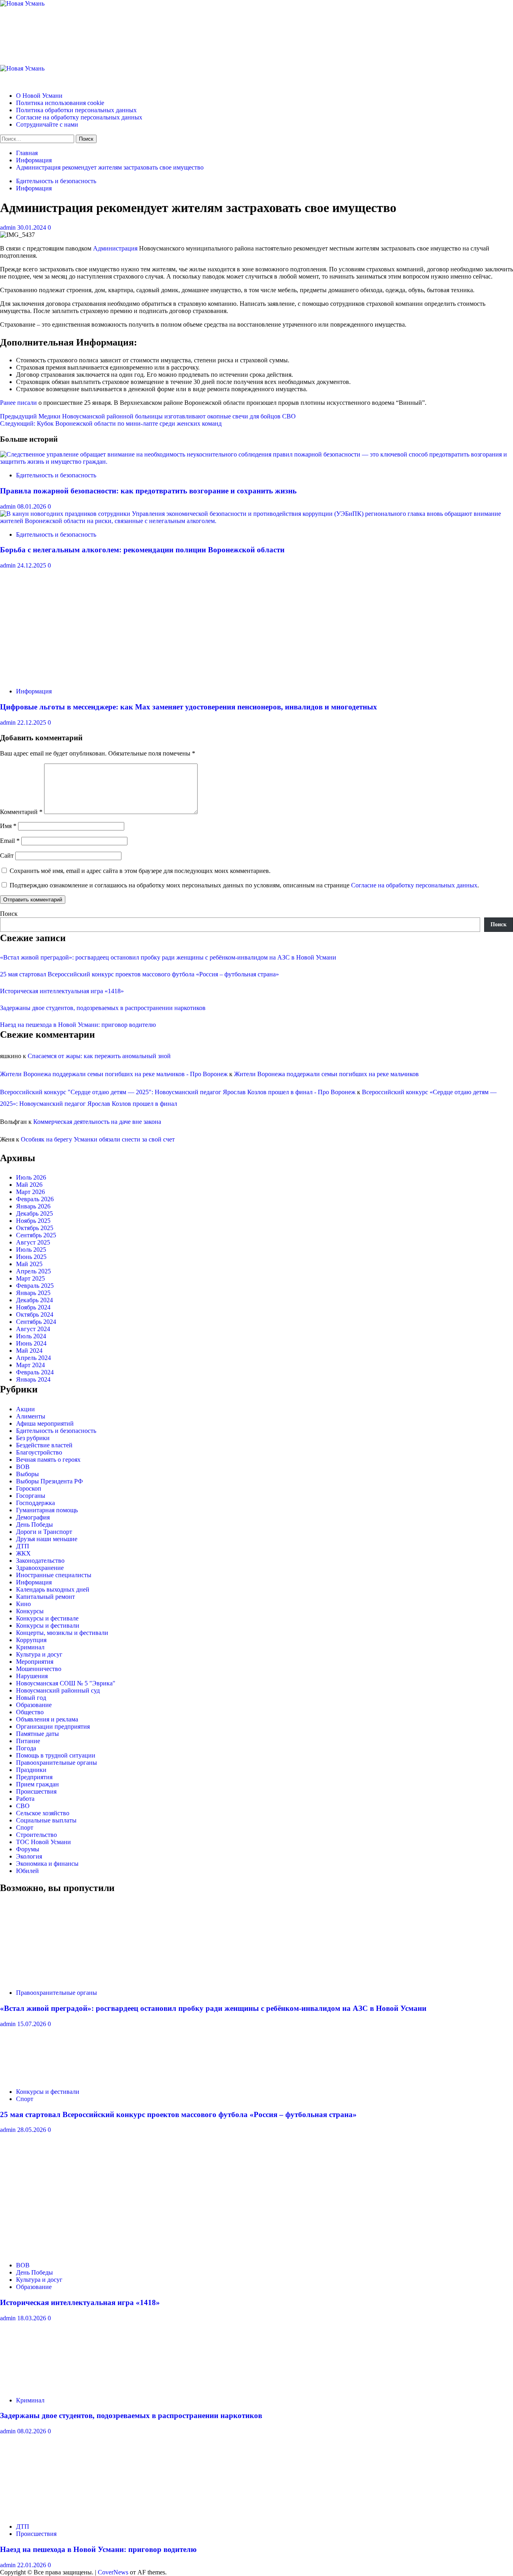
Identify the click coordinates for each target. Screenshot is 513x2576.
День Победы (34, 1524)
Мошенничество (39, 1669)
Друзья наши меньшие (47, 1539)
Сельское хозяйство (43, 1813)
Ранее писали (18, 403)
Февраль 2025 (35, 1286)
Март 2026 (30, 1192)
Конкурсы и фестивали (48, 1625)
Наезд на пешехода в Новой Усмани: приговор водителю (78, 1025)
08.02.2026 (32, 2431)
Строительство (36, 1835)
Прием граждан (37, 1784)
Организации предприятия (53, 1726)
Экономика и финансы (47, 1864)
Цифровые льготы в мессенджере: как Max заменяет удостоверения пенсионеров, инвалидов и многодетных (189, 707)
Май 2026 (29, 1185)
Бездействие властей (44, 1445)
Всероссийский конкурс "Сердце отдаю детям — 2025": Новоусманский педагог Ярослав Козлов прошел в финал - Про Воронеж (178, 1092)
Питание (28, 1741)
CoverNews (113, 2572)
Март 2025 (30, 1278)
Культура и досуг (39, 1654)
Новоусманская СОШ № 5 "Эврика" (66, 1683)
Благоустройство (39, 1452)
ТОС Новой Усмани (43, 1842)
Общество (30, 1712)
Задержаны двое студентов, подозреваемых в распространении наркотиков (103, 1008)
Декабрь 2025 (34, 1213)
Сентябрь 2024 (36, 1322)
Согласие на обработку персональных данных (79, 117)
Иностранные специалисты (54, 1575)
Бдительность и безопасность (56, 181)
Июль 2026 (31, 1177)
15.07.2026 (32, 2024)
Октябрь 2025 (35, 1228)
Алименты (31, 1416)
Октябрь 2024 (35, 1314)
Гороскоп (29, 1488)
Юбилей (27, 1871)
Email (10, 841)
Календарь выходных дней (53, 1589)
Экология (29, 1856)
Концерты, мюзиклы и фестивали (62, 1633)
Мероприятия (35, 1662)
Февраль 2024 (35, 1372)
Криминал (30, 1647)
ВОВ (23, 1467)
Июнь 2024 (31, 1343)
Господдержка (35, 1503)
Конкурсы (30, 1611)
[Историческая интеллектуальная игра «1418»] (60, 2252)
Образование (34, 1705)
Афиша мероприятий (45, 1423)
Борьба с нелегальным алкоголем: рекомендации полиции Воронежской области (142, 550)
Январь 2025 (33, 1293)
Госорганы (31, 1496)
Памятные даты (37, 1734)
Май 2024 (29, 1351)
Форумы (28, 1849)
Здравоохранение (40, 1568)
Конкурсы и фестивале (47, 1618)
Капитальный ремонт (45, 1597)
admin (9, 227)
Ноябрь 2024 (33, 1307)
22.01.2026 (32, 2565)
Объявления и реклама (47, 1719)
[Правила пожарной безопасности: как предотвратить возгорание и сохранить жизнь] (256, 462)
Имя (8, 826)
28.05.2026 (32, 2130)
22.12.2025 (32, 722)
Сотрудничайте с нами (47, 124)
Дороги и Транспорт (44, 1532)
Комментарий (21, 812)
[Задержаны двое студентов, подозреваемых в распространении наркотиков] (60, 2387)
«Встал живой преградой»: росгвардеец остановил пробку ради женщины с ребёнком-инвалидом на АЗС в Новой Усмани (168, 957)
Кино (23, 1604)
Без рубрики (33, 1438)
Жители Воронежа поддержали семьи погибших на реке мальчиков (326, 1074)
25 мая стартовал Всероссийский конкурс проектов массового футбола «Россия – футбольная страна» (139, 974)
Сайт (7, 856)
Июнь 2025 (31, 1257)
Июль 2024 (31, 1336)
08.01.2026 (32, 506)
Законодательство (40, 1561)
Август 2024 (33, 1329)
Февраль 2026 (35, 1199)
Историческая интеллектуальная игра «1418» (62, 991)
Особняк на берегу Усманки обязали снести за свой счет (98, 1139)
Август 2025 (33, 1242)
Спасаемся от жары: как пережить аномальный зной (99, 1056)
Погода (26, 1748)
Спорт (25, 1827)
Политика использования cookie (60, 103)
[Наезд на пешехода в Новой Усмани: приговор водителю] (60, 2513)
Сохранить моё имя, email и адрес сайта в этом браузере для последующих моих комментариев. (140, 871)
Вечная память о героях (48, 1460)
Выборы (27, 1474)
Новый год (31, 1698)
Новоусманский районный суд (58, 1690)
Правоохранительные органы (57, 1763)
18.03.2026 (32, 2318)
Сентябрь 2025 (36, 1235)
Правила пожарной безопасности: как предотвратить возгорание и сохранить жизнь (148, 491)
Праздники (31, 1770)
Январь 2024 (33, 1379)
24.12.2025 (32, 565)
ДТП (23, 1546)
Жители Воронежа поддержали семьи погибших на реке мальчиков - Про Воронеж (114, 1074)
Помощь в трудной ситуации (56, 1755)
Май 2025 (29, 1264)
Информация (34, 188)
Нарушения (32, 1676)
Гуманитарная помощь (47, 1510)
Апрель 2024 (33, 1358)
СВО (23, 1806)
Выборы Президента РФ (49, 1481)
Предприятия (34, 1777)
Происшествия (36, 1791)
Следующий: (111, 423)
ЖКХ (23, 1553)
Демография (33, 1517)
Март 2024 (30, 1365)
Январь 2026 (33, 1206)
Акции (25, 1409)
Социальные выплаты (46, 1820)
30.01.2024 (32, 227)
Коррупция (31, 1640)
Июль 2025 (31, 1250)
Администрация (115, 248)
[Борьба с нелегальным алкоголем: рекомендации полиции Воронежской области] (256, 521)
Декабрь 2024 (34, 1300)
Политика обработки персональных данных (76, 110)
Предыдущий (148, 416)
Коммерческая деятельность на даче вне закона (97, 1122)
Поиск (9, 914)
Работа (25, 1799)
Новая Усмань (42, 29)
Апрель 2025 (33, 1271)
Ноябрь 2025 (33, 1221)
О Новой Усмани (39, 96)
